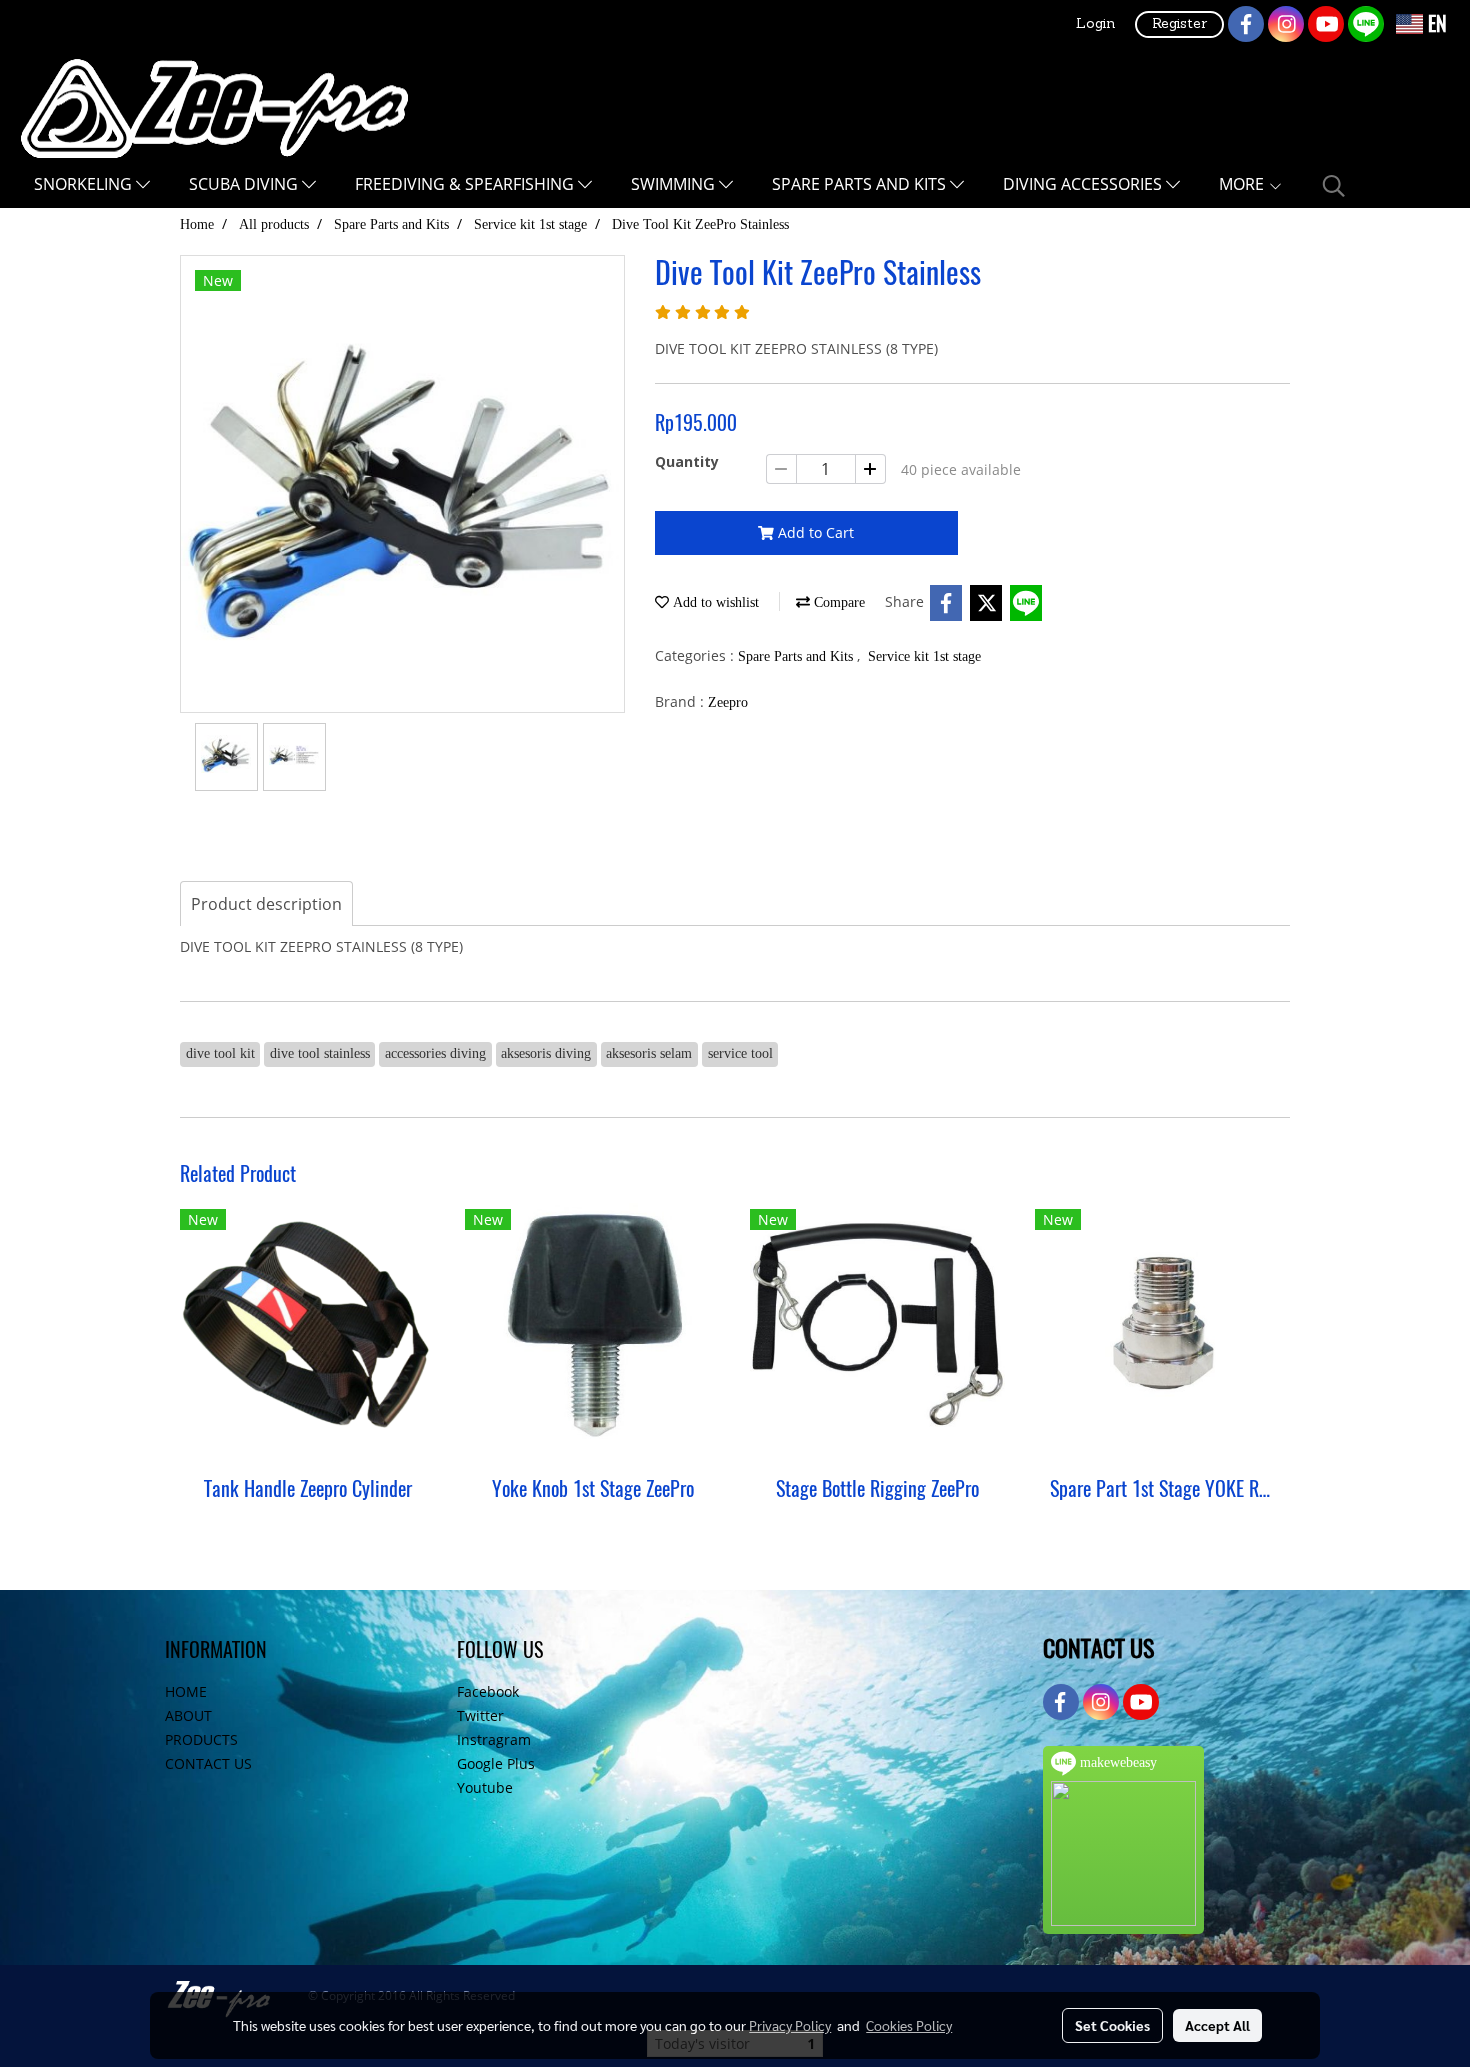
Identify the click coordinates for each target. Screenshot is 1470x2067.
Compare (837, 602)
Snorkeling (85, 184)
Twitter (480, 1715)
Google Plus (496, 1763)
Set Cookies (1112, 2025)
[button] (1334, 186)
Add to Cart (814, 532)
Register (1179, 24)
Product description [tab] (266, 904)
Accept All (1217, 2025)
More (1243, 184)
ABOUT (188, 1715)
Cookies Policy (909, 2025)
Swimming (675, 184)
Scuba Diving (245, 184)
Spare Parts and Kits (861, 184)
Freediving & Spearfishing (466, 184)
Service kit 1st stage (924, 656)
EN (1435, 23)
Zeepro (728, 702)
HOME (186, 1691)
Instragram (494, 1739)
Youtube (485, 1787)
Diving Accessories (1084, 184)
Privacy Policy (790, 2025)
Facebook (488, 1691)
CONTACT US (208, 1763)
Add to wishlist (714, 602)
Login (1095, 24)
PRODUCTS (201, 1739)
